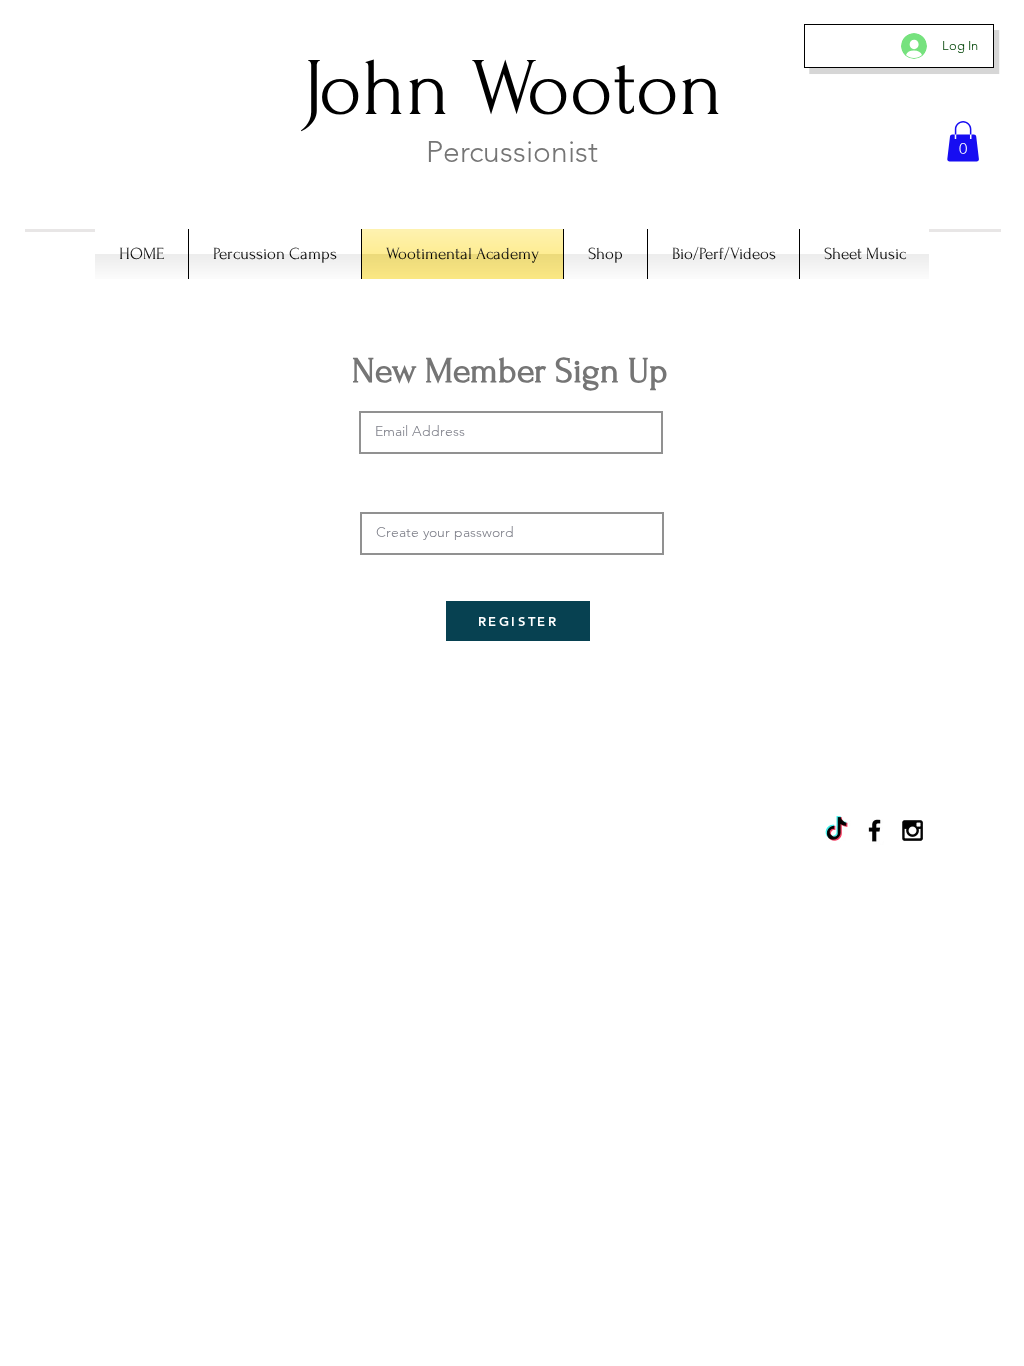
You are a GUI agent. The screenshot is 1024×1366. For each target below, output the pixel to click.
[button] (963, 141)
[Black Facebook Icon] (874, 830)
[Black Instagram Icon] (912, 830)
